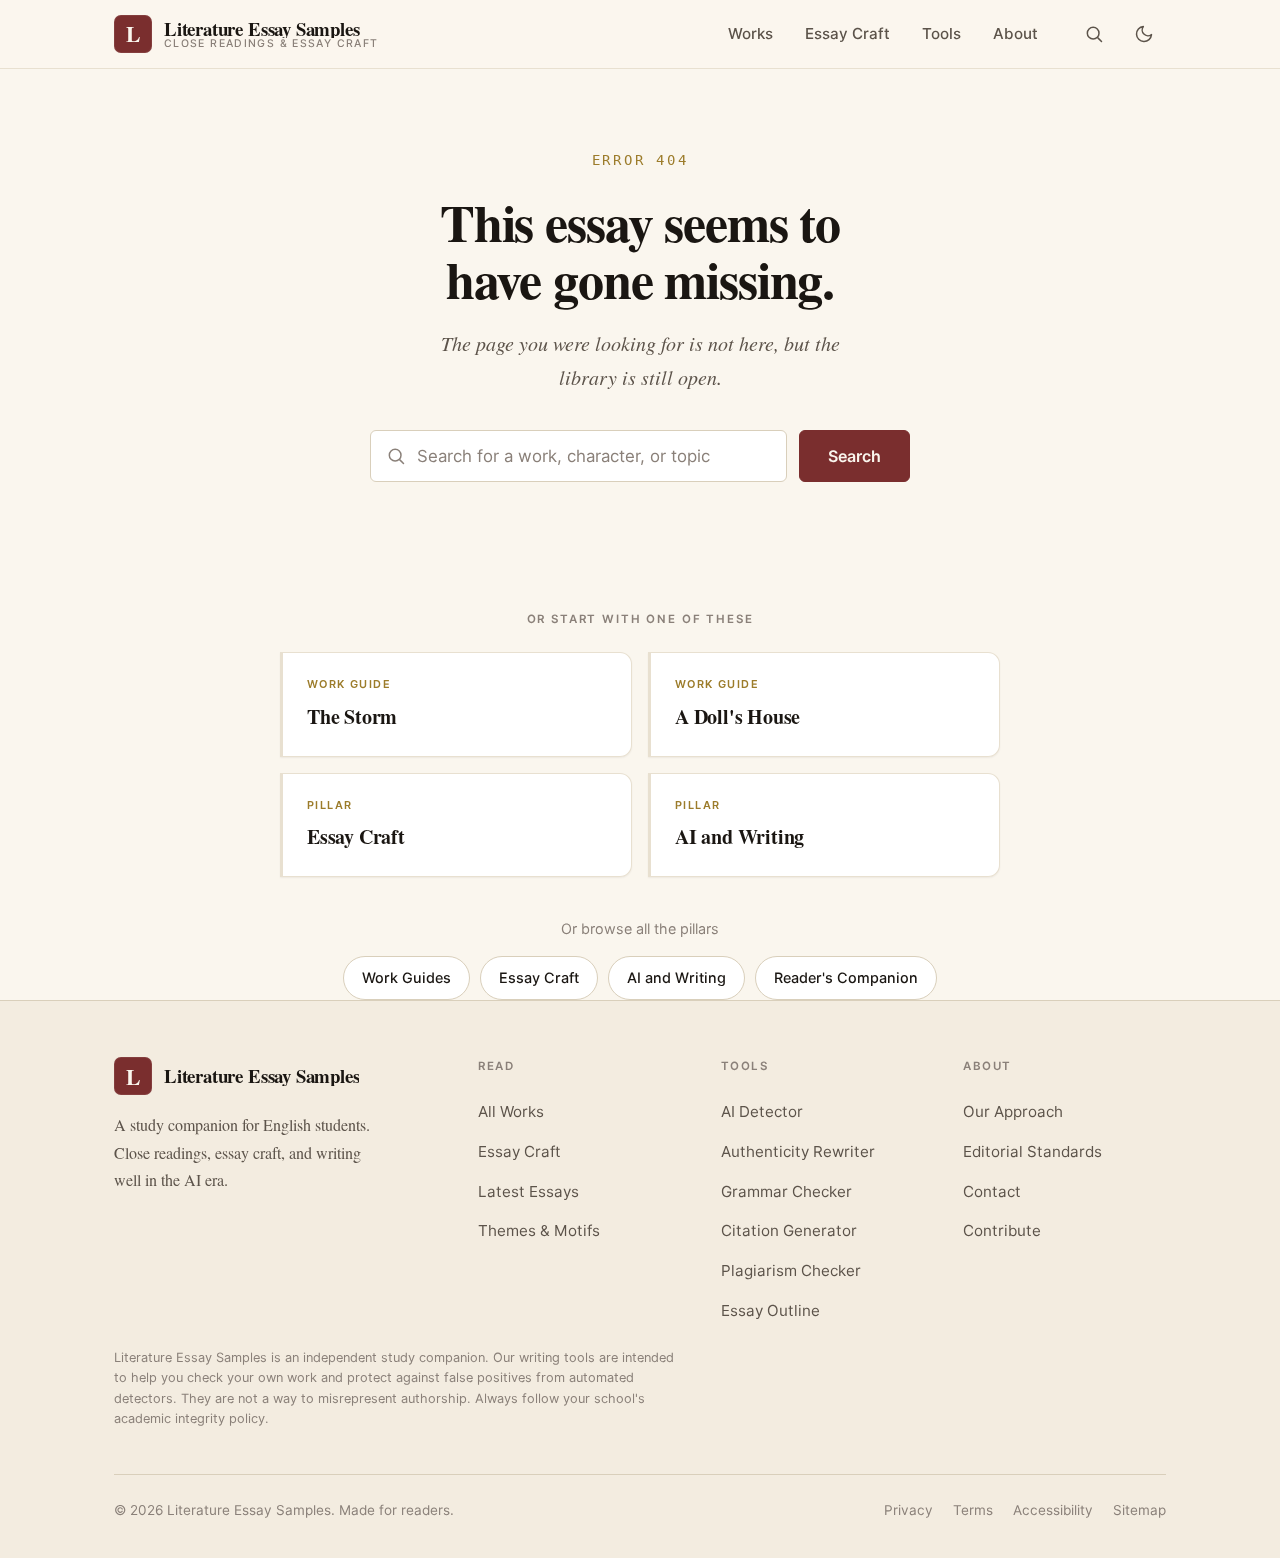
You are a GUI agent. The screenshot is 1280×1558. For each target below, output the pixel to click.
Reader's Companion (846, 977)
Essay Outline (770, 1310)
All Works (511, 1111)
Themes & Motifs (539, 1230)
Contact (992, 1191)
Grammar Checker (786, 1191)
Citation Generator (789, 1230)
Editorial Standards (1032, 1151)
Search (854, 456)
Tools (941, 33)
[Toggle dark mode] (1144, 34)
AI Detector (762, 1111)
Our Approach (1013, 1111)
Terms (973, 1510)
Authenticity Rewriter (798, 1151)
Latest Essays (528, 1191)
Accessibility (1053, 1510)
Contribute (1002, 1230)
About (1015, 33)
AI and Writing (676, 977)
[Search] (1094, 34)
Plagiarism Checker (791, 1270)
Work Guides (406, 977)
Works (750, 33)
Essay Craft (847, 33)
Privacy (908, 1510)
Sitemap (1139, 1510)
